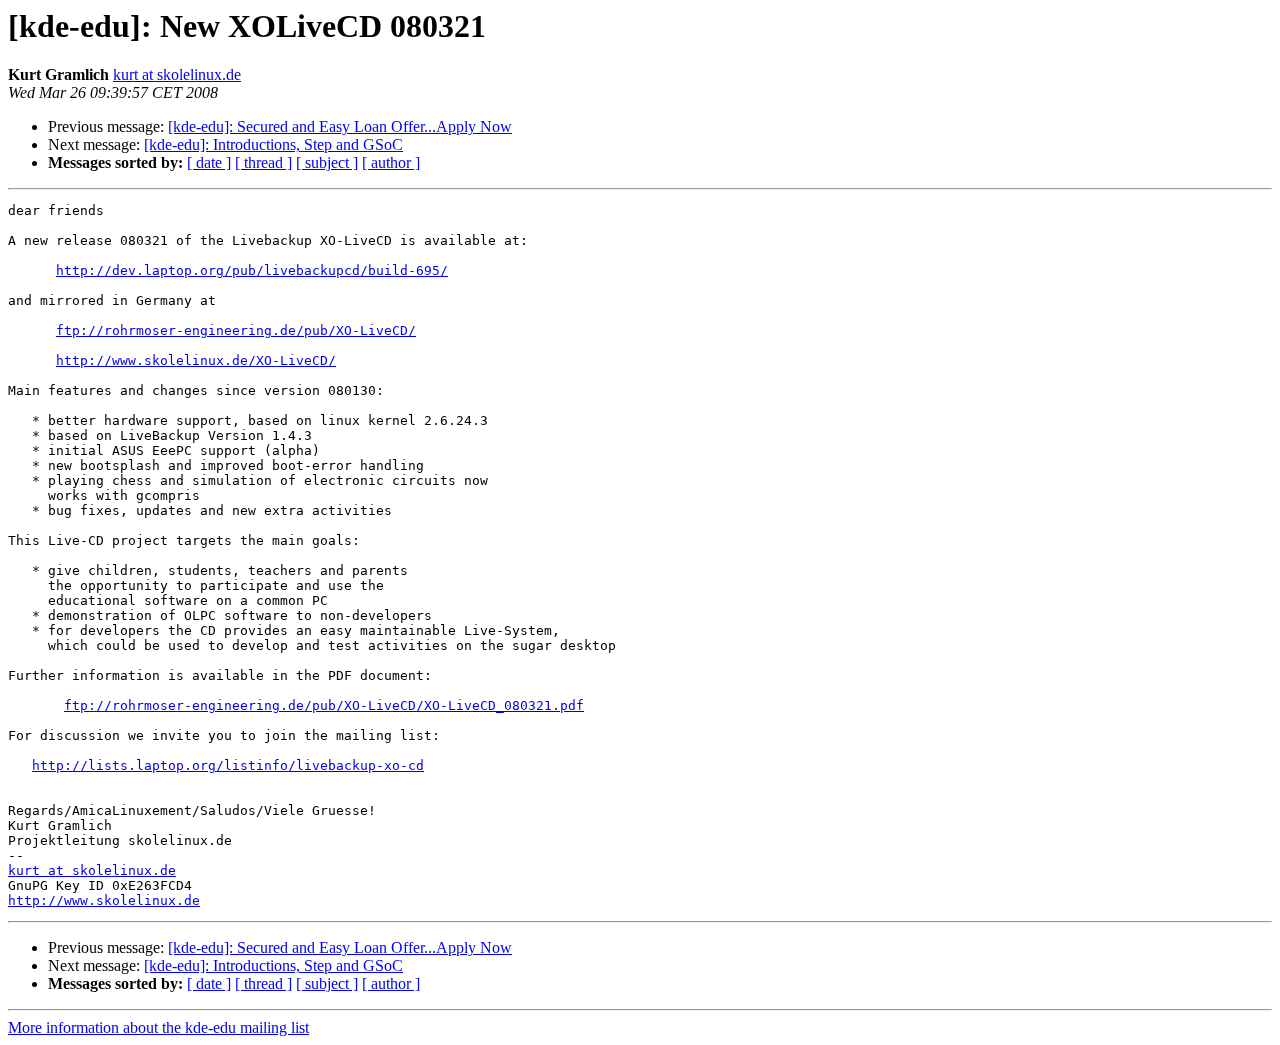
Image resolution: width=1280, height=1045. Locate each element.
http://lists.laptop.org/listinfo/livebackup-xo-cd (228, 765)
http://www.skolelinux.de (104, 900)
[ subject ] (327, 162)
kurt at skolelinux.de (177, 74)
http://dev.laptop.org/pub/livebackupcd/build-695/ (252, 270)
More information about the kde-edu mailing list (158, 1027)
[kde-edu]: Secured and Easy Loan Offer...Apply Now (340, 126)
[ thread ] (263, 162)
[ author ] (391, 162)
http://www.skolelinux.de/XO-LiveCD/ (196, 360)
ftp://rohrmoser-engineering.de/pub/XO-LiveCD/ (236, 330)
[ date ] (209, 162)
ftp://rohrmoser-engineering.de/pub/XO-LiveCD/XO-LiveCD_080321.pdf (324, 705)
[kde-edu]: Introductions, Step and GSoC (273, 144)
